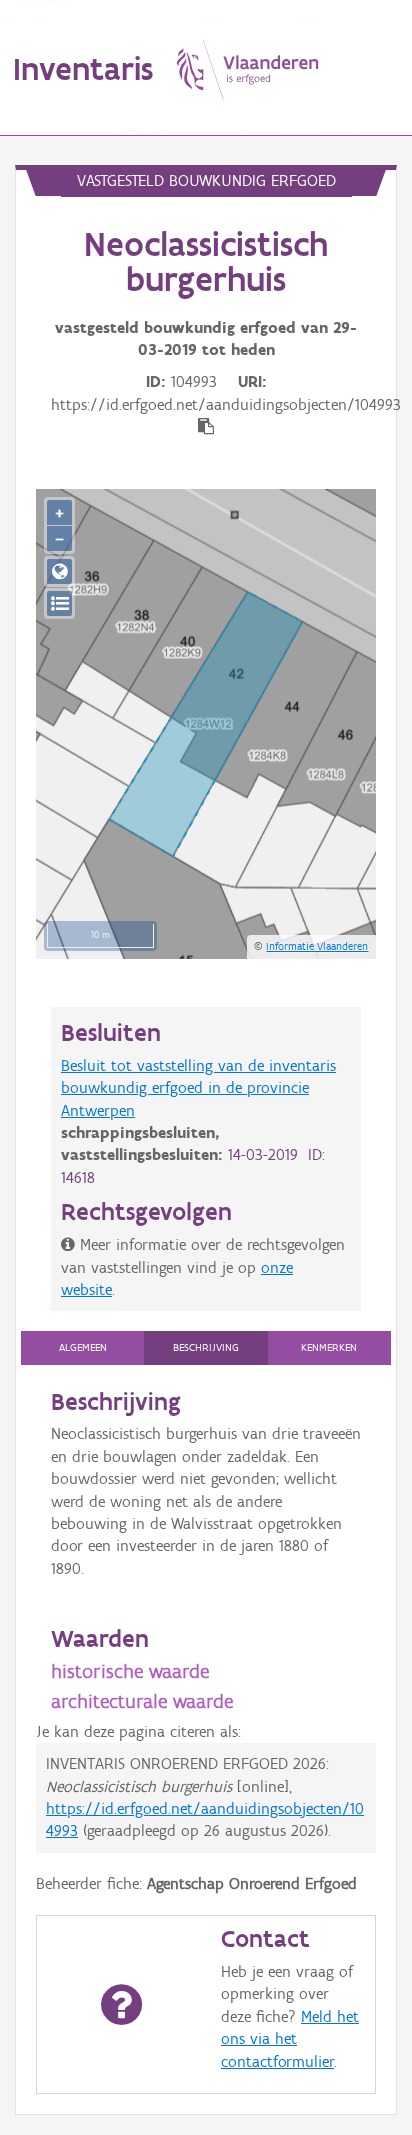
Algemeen (83, 1347)
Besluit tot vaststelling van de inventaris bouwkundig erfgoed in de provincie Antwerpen (198, 1088)
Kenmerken (329, 1347)
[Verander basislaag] (59, 603)
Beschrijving (206, 1347)
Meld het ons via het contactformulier (290, 2039)
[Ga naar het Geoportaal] (59, 571)
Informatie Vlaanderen (317, 946)
